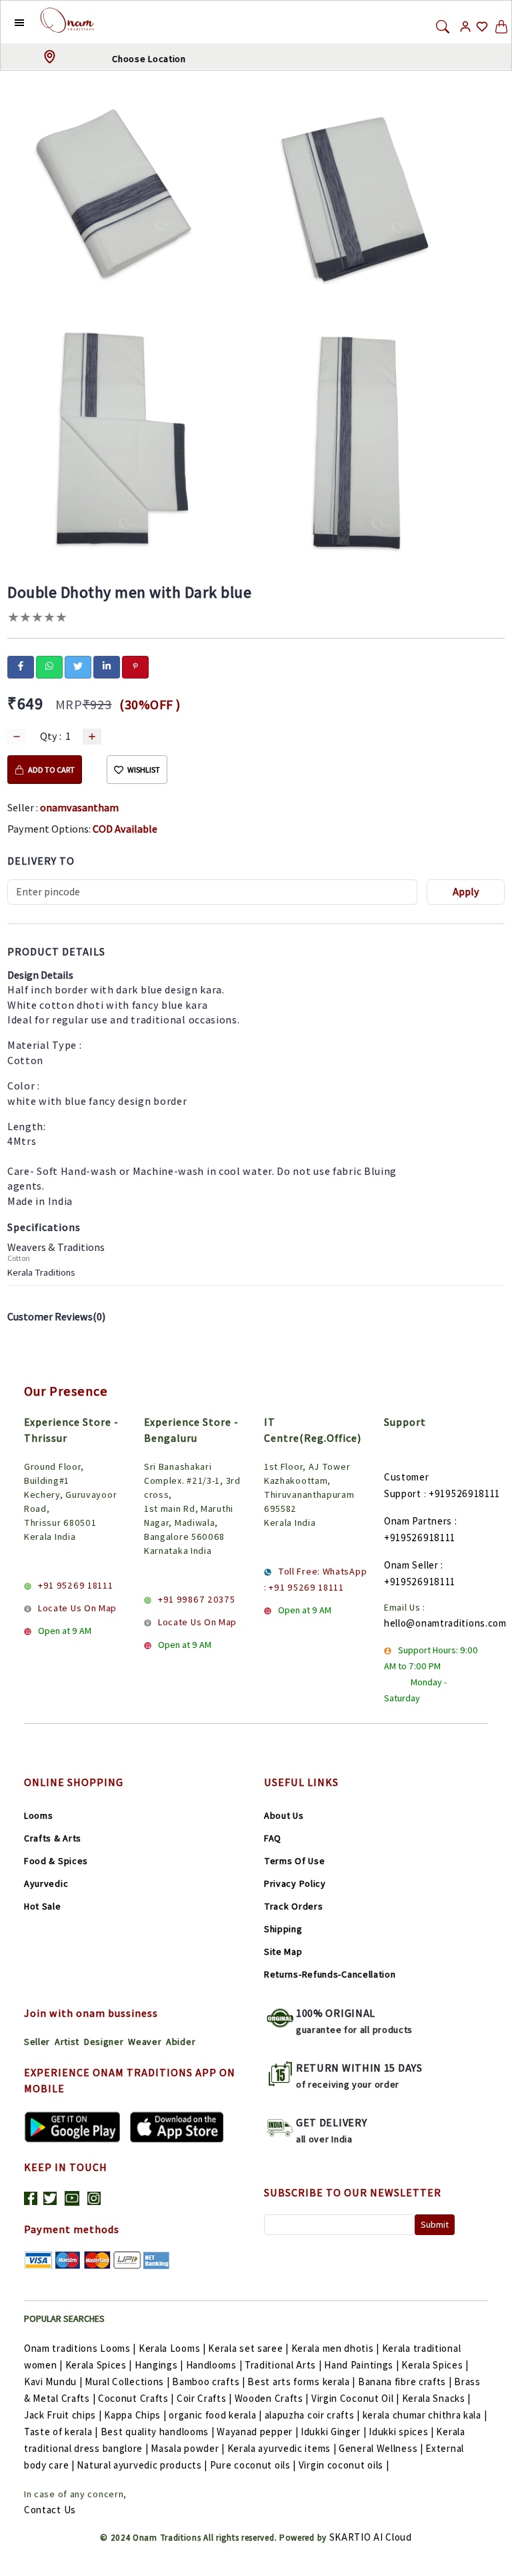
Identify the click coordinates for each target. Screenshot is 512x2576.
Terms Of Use (294, 1861)
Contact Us (50, 2510)
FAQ (273, 1838)
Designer (104, 2042)
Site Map (283, 1952)
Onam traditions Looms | (80, 2348)
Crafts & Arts (53, 1838)
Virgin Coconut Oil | (355, 2398)
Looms (39, 1815)
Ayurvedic (46, 1883)
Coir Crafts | (204, 2398)
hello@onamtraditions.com (445, 1623)
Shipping (283, 1929)
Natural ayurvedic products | (142, 2465)
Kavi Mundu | (53, 2382)
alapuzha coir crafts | (312, 2415)
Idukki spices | (401, 2432)
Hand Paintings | (361, 2365)
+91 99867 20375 (197, 1599)
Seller (37, 2042)
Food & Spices (56, 1861)
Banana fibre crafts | (405, 2382)
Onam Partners (418, 1521)
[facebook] (21, 666)
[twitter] (78, 666)
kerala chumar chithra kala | (425, 2415)
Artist (67, 2042)
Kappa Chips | (135, 2415)
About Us (284, 1815)
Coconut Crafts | (136, 2398)
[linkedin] (107, 666)
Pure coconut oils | (253, 2465)
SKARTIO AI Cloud (371, 2537)
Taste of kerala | (61, 2432)
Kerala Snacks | (437, 2398)
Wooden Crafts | (272, 2398)
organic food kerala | (215, 2415)
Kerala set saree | (248, 2348)
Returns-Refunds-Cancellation (330, 1974)
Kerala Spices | (99, 2365)
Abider (181, 2042)
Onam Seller (411, 1565)
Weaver (145, 2042)
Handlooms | (214, 2365)
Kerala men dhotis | (335, 2348)
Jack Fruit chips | (63, 2415)
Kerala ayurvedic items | (282, 2448)
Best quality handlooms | (158, 2432)
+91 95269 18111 (76, 1585)
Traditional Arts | (283, 2365)
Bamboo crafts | (209, 2382)
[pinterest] (135, 666)
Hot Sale (43, 1906)
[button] (9, 22)
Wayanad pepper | (257, 2432)
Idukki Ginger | (334, 2432)
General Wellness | (381, 2448)
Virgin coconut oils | (344, 2465)
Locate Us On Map (77, 1608)
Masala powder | (188, 2448)
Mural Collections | (127, 2382)
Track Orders (293, 1906)
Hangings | (159, 2365)
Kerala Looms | (172, 2348)
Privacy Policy (295, 1883)
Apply (466, 892)
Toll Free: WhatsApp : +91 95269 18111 (315, 1579)
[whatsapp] (49, 666)
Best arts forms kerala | (301, 2382)
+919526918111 (464, 1493)
